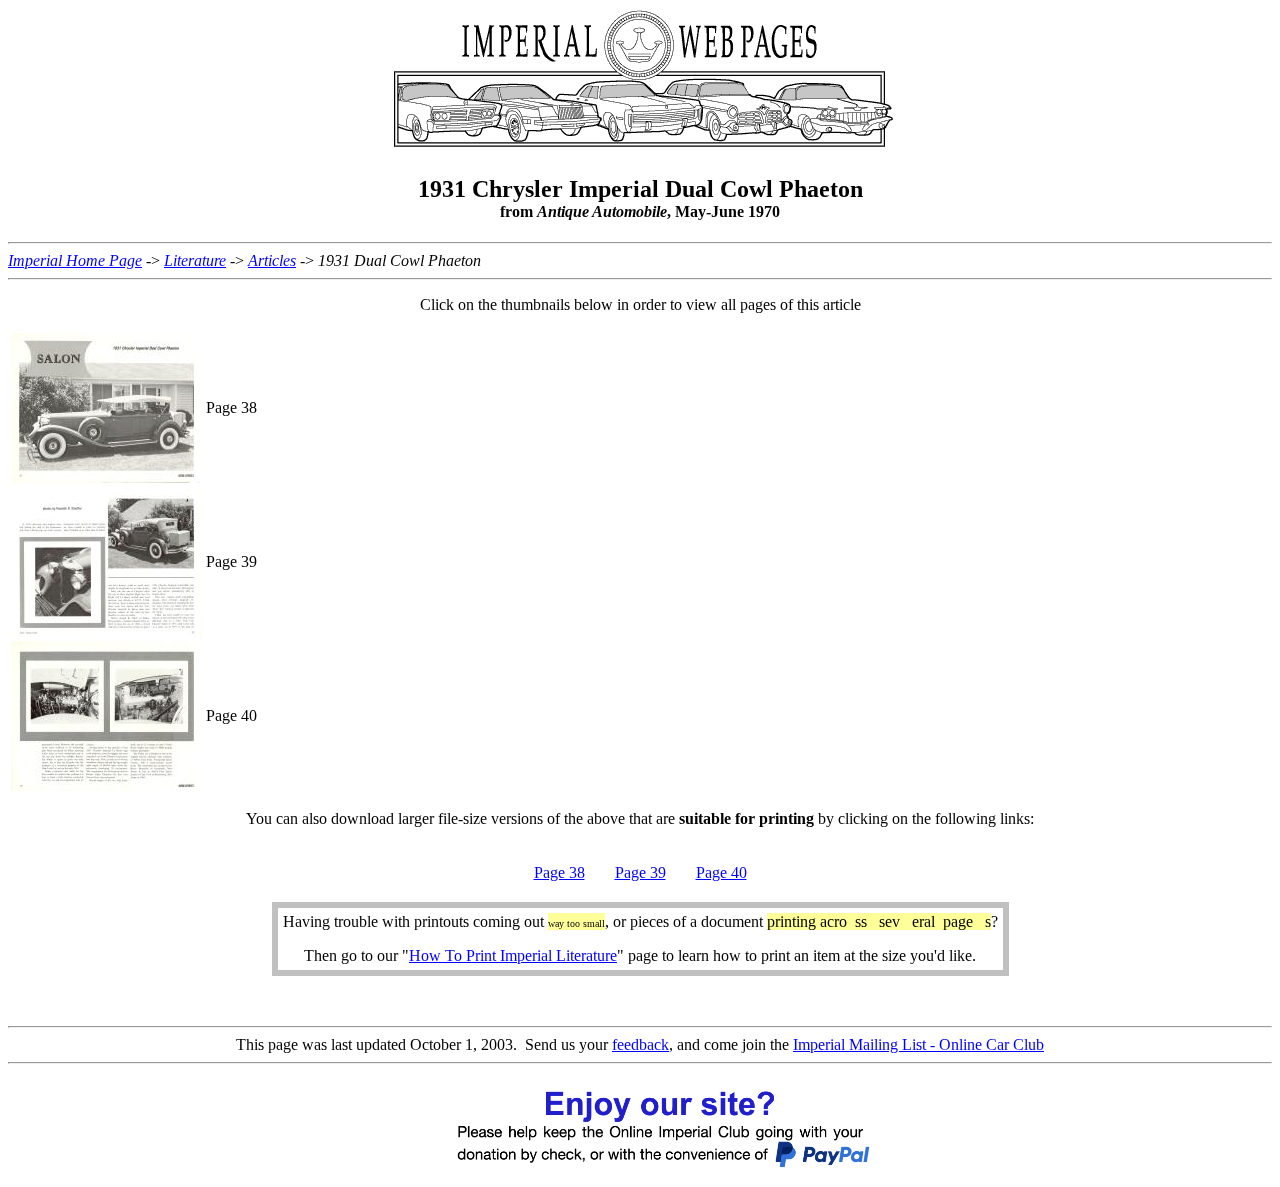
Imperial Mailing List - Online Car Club (918, 1044)
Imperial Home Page (75, 260)
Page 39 (640, 872)
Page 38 (559, 872)
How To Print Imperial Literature (513, 955)
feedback (640, 1044)
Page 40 (721, 872)
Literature (195, 260)
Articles (272, 260)
